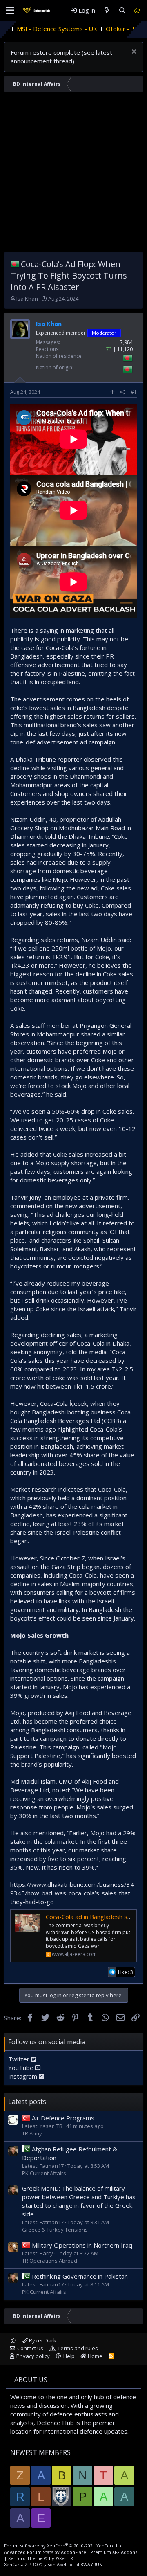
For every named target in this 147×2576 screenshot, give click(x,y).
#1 (134, 392)
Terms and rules (78, 2348)
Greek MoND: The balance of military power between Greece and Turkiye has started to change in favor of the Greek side (79, 2201)
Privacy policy (33, 2356)
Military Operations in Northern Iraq (82, 2245)
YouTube (22, 2068)
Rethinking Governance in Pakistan (80, 2276)
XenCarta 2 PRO (21, 2564)
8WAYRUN (92, 2564)
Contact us (30, 2348)
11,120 (125, 349)
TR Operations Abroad (50, 2261)
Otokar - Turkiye (94, 29)
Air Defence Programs (63, 2118)
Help (69, 2356)
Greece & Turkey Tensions (55, 2230)
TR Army (32, 2133)
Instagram (23, 2076)
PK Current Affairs (44, 2173)
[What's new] (107, 10)
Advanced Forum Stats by (71, 2552)
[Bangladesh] (15, 264)
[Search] (122, 10)
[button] (10, 11)
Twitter (20, 2059)
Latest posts (27, 2102)
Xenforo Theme (41, 2558)
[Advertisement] (73, 174)
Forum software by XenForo (64, 2546)
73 (109, 349)
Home (95, 2356)
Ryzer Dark (42, 2340)
